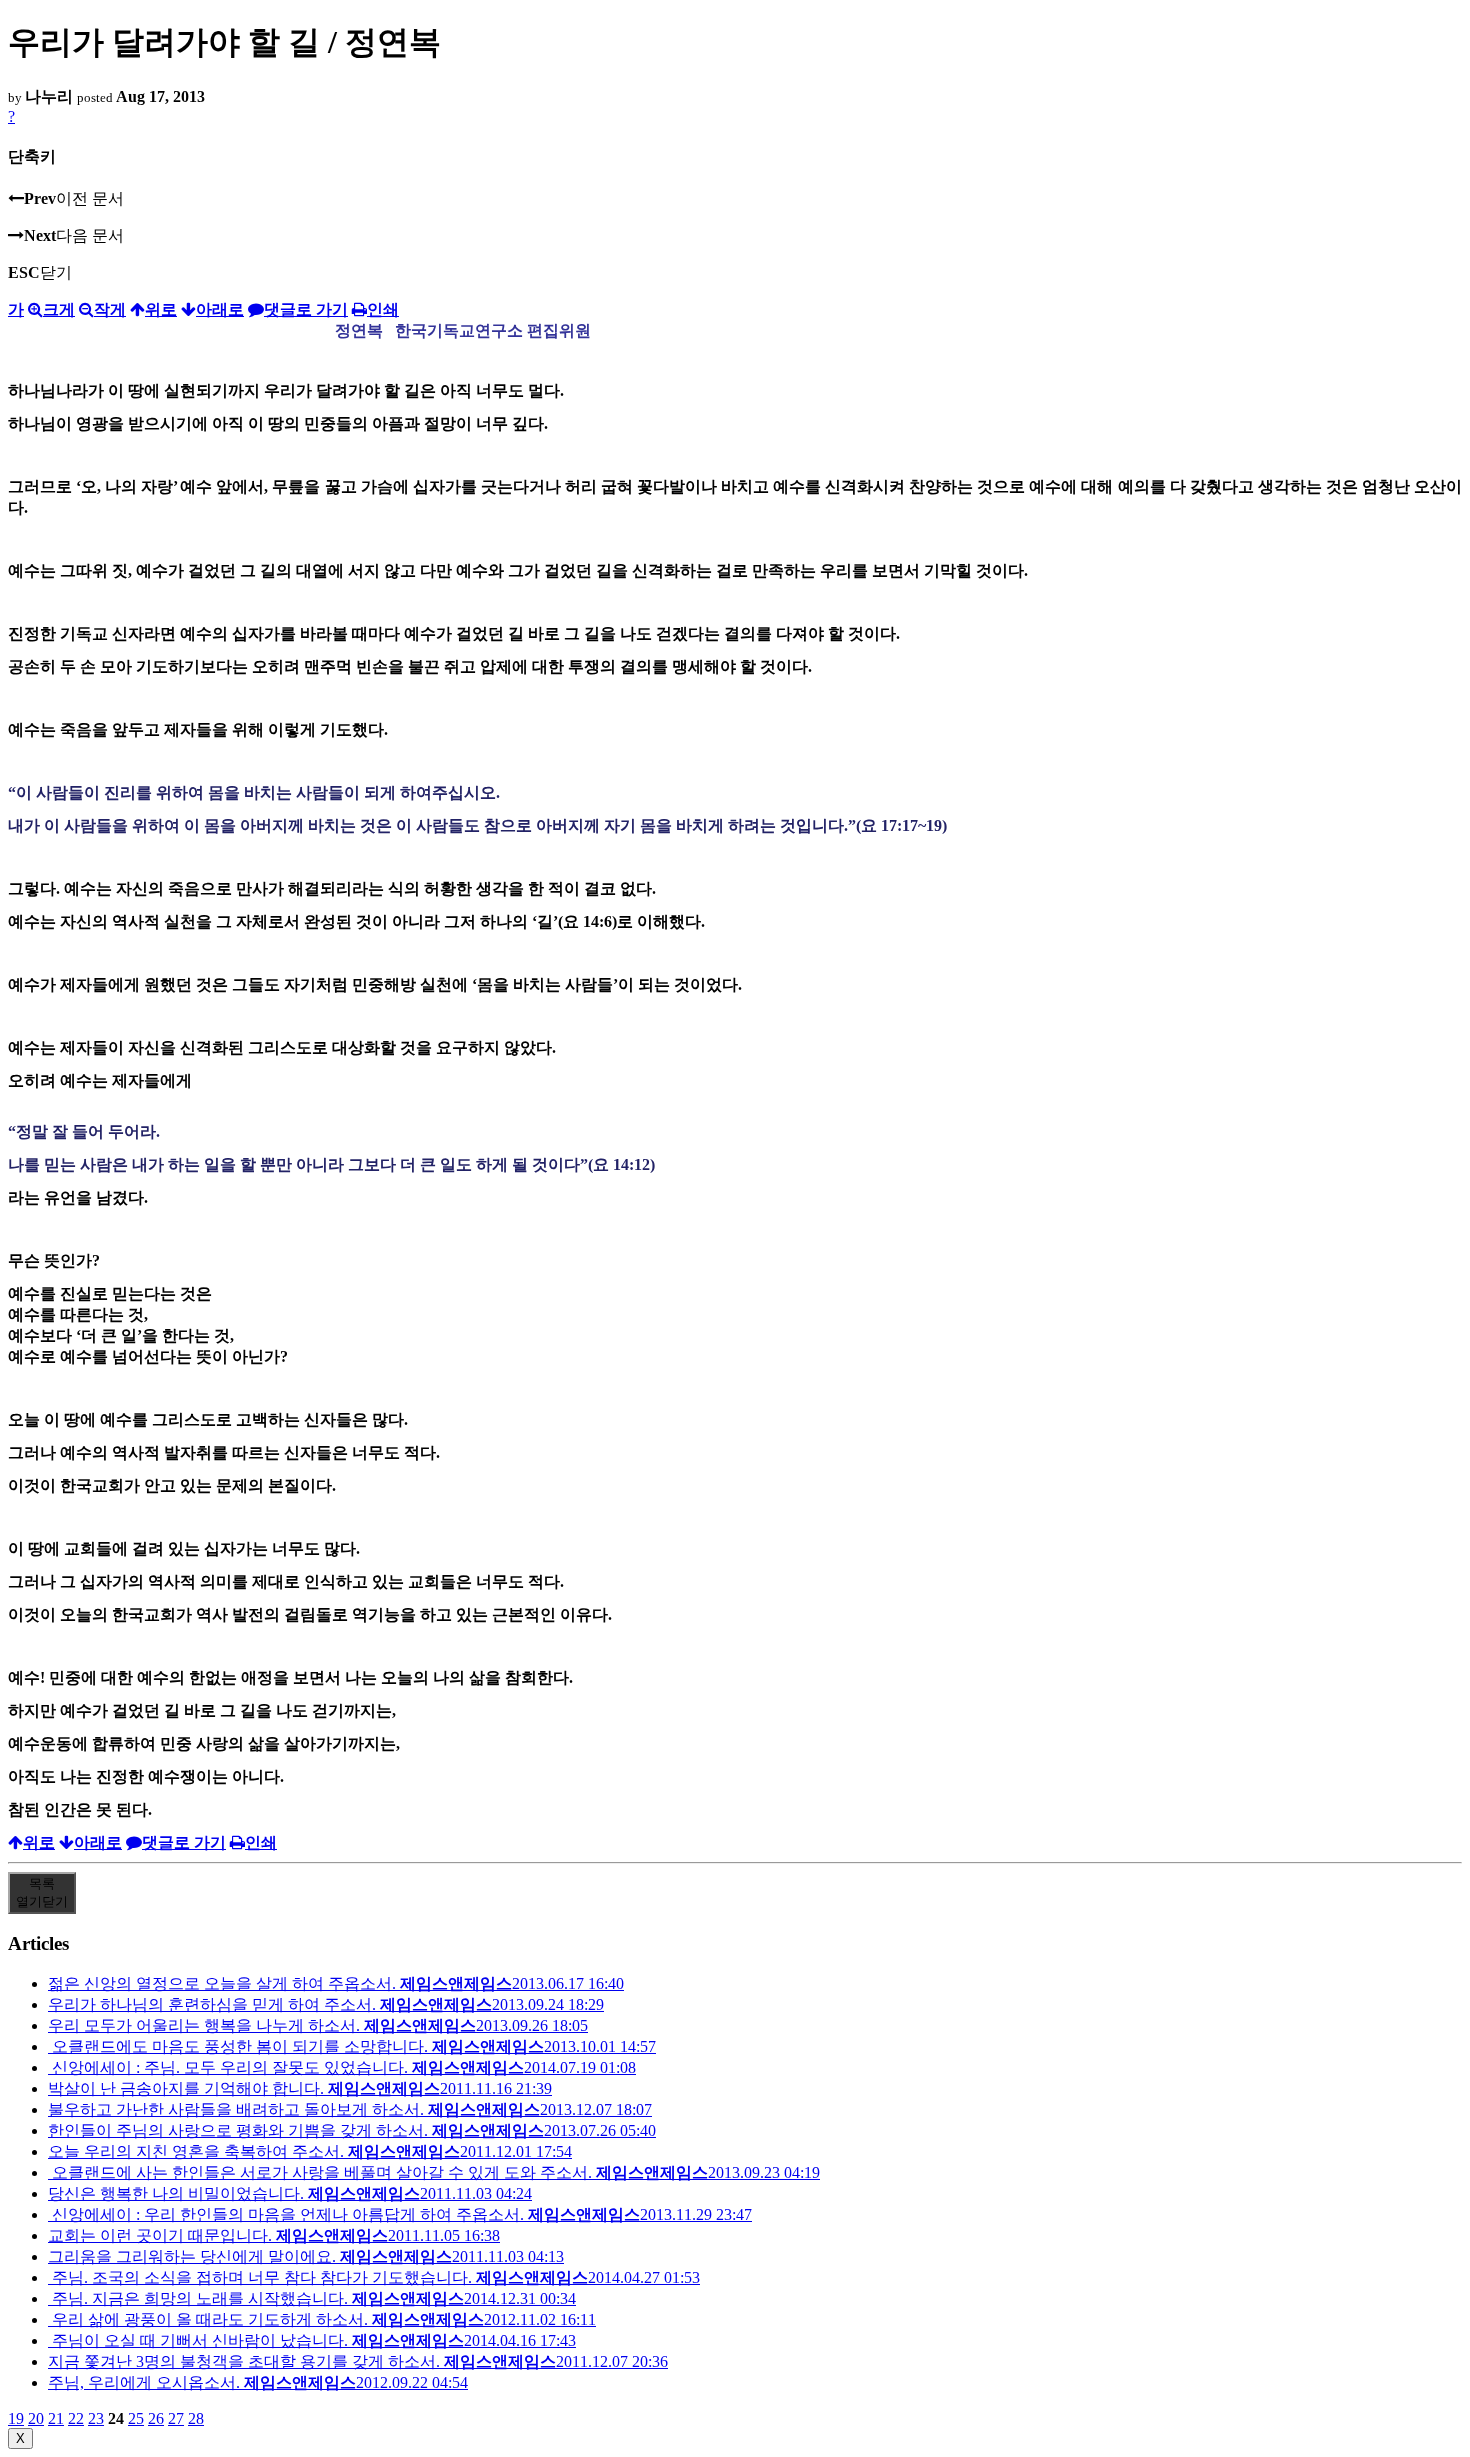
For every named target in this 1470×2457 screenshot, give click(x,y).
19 (16, 2418)
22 (76, 2418)
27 (176, 2418)
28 (196, 2418)
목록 (42, 1892)
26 (156, 2418)
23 (96, 2418)
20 (36, 2418)
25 (136, 2418)
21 (56, 2418)
